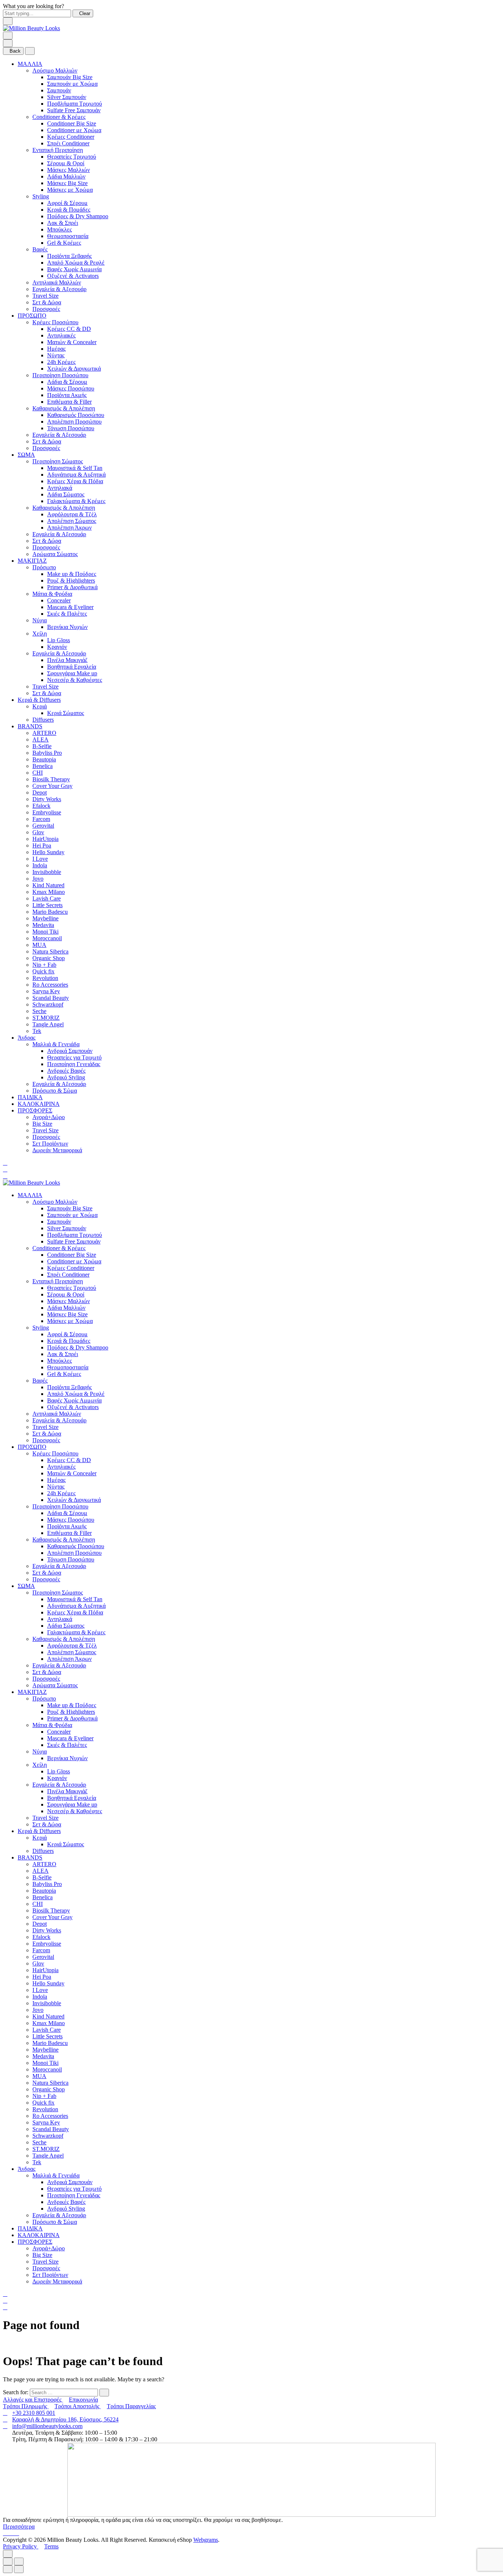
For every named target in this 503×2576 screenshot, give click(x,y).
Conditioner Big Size (72, 123)
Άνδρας (27, 1038)
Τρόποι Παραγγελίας (131, 2406)
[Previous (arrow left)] (8, 2569)
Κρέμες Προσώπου (55, 322)
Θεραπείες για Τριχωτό (74, 1057)
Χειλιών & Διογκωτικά (74, 369)
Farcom (41, 819)
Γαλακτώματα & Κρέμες (76, 501)
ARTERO (44, 733)
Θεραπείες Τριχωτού (72, 157)
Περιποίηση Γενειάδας (74, 1064)
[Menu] (8, 36)
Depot (40, 792)
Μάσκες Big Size (67, 183)
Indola (40, 865)
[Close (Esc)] (8, 2561)
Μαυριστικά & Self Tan (75, 468)
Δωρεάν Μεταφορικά (57, 1150)
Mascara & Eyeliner (70, 607)
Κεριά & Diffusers (39, 700)
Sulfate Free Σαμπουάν (74, 110)
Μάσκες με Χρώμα (70, 190)
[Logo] (31, 28)
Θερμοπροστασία (68, 236)
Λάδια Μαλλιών (66, 176)
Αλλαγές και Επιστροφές (33, 2400)
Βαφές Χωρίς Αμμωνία (74, 269)
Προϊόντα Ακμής (67, 395)
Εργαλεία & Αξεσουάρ (59, 435)
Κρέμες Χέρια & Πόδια (75, 481)
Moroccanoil (47, 938)
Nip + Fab (44, 965)
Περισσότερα (19, 2527)
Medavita (43, 925)
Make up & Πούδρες (72, 574)
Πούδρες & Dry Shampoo (78, 216)
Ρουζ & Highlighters (71, 581)
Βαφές (40, 249)
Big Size (42, 1124)
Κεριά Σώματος (66, 713)
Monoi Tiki (45, 932)
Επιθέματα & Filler (69, 402)
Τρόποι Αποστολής (78, 2406)
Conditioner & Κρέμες (59, 117)
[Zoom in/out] (19, 2561)
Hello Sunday (48, 852)
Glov (38, 832)
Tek (37, 1031)
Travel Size (45, 296)
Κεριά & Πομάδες (69, 210)
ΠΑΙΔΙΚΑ (30, 1097)
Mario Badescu (50, 912)
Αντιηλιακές (61, 335)
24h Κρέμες (61, 362)
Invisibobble (47, 872)
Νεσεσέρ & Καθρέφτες (75, 680)
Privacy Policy (21, 2546)
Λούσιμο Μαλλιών (55, 70)
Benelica (43, 766)
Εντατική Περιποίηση (58, 150)
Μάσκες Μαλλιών (68, 170)
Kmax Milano (49, 892)
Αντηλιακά (60, 488)
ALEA (41, 739)
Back (15, 51)
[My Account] (5, 1169)
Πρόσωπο (44, 567)
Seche (39, 1011)
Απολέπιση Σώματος (72, 521)
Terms (51, 2546)
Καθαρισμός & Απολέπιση (64, 408)
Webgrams (206, 2540)
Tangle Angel (48, 1024)
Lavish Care (47, 898)
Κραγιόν (57, 647)
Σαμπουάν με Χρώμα (72, 84)
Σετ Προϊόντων (50, 1144)
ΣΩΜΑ (26, 455)
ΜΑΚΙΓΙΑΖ (32, 561)
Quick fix (43, 971)
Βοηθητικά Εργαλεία (72, 667)
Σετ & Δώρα (47, 302)
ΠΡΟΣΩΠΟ (32, 316)
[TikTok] (17, 2533)
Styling (41, 196)
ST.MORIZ (46, 1018)
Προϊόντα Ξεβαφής (69, 256)
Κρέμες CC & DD (69, 329)
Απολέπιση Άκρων (69, 528)
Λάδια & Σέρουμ (67, 382)
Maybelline (45, 918)
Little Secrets (48, 905)
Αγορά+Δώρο (49, 1117)
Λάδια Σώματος (66, 494)
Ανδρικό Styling (66, 1077)
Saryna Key (46, 991)
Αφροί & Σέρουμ (67, 203)
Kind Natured (48, 885)
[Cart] (5, 1176)
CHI (38, 773)
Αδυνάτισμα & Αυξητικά (76, 475)
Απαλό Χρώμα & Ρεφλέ (76, 263)
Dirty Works (47, 799)
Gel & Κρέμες (64, 243)
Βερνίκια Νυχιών (67, 627)
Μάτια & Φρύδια (52, 594)
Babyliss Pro (47, 753)
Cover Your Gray (52, 786)
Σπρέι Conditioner (68, 143)
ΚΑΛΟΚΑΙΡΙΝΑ (39, 1104)
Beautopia (44, 759)
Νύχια (40, 620)
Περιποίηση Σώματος (58, 461)
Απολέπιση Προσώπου (74, 422)
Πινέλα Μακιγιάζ (67, 660)
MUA (39, 945)
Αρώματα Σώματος (55, 554)
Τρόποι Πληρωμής (26, 2406)
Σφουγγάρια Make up (72, 673)
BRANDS (30, 726)
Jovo (38, 879)
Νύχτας (56, 355)
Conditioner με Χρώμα (74, 130)
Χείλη (40, 634)
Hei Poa (42, 845)
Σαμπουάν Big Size (70, 77)
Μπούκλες (59, 229)
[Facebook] (6, 2533)
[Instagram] (12, 2533)
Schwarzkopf (48, 1004)
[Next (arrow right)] (19, 2569)
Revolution (45, 978)
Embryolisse (47, 812)
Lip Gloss (59, 640)
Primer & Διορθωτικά (72, 587)
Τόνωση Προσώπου (71, 428)
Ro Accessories (50, 985)
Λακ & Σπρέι (63, 223)
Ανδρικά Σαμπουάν (70, 1051)
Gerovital (43, 826)
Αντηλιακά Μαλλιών (57, 282)
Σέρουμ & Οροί (66, 163)
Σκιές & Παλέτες (67, 614)
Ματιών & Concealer (72, 342)
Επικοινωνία (83, 2400)
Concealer (59, 600)
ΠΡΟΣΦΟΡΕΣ (35, 1110)
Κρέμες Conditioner (71, 137)
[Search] (5, 1163)
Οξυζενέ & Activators (73, 276)
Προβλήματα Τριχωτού (75, 104)
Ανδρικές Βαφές (66, 1071)
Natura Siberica (50, 951)
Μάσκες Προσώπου (71, 388)
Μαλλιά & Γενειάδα (56, 1044)
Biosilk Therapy (51, 779)
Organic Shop (49, 958)
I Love (40, 859)
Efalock (41, 806)
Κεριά (40, 706)
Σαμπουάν (59, 90)
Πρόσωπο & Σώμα (55, 1091)
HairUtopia (45, 839)
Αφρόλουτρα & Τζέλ (72, 514)
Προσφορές (46, 309)
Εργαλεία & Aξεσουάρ (59, 289)
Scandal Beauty (51, 998)
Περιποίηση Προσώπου (60, 375)
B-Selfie (42, 746)
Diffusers (43, 720)
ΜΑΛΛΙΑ (30, 64)
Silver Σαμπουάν (67, 97)
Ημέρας (56, 349)
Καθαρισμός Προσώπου (76, 415)
